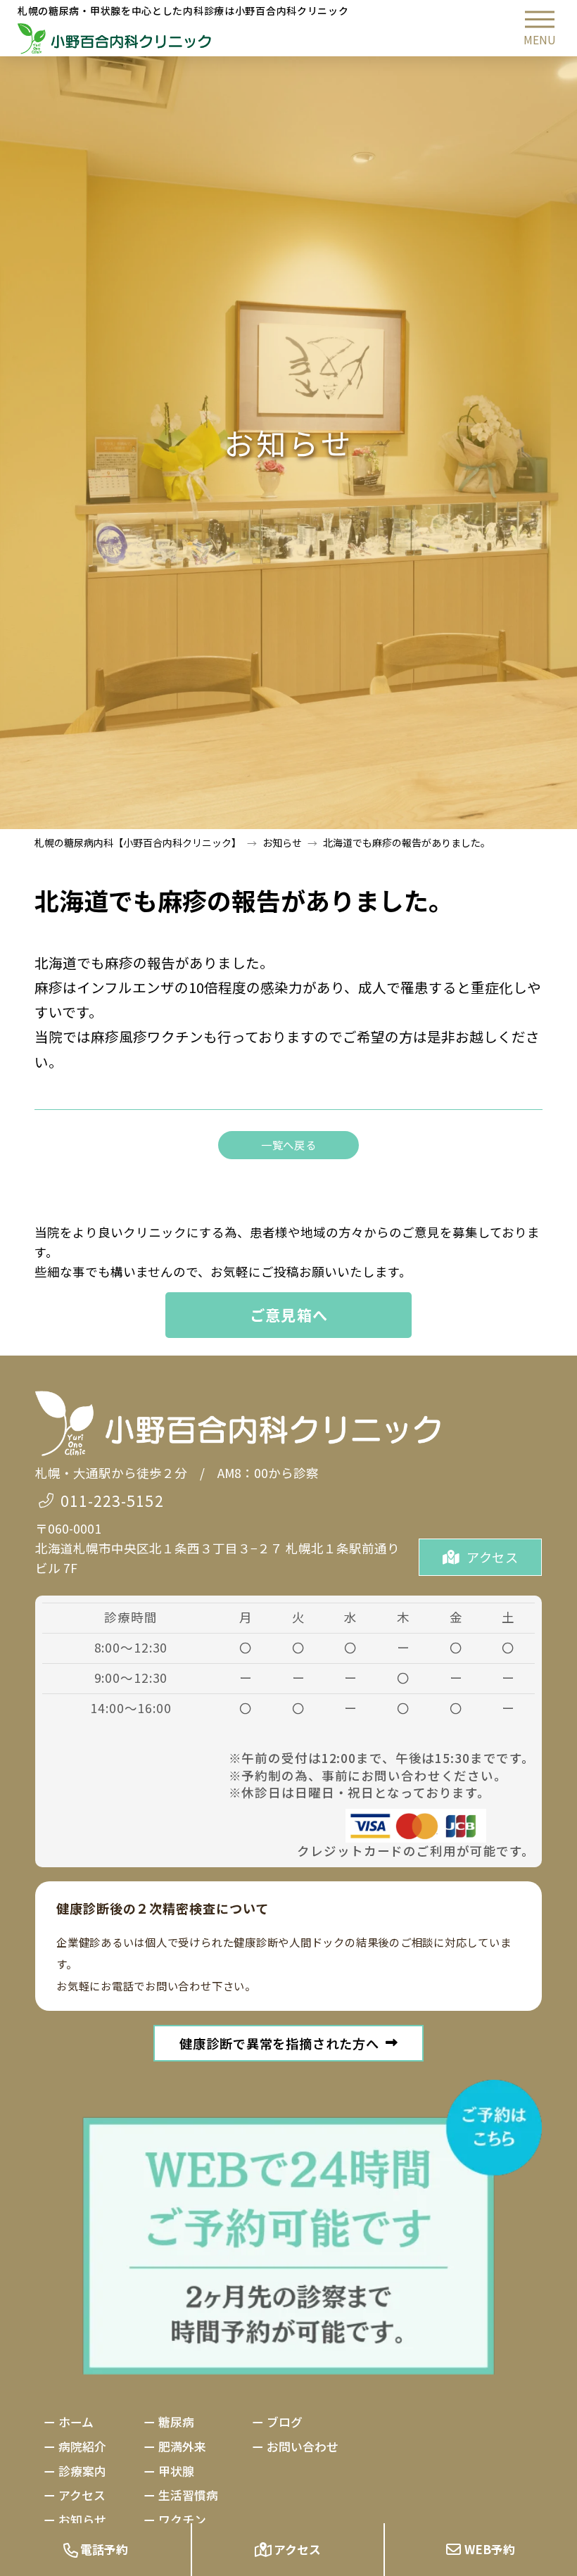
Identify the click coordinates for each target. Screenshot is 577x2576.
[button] (540, 28)
